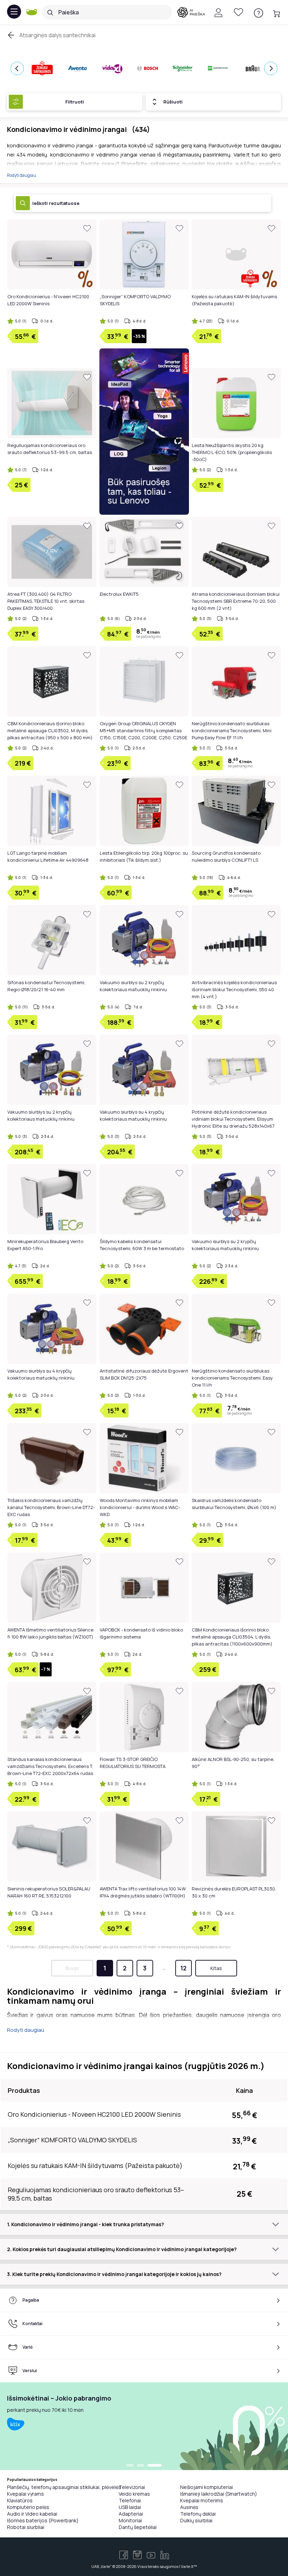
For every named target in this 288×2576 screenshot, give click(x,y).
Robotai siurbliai (26, 2527)
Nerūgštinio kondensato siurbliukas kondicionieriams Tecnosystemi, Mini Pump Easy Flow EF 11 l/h (232, 730)
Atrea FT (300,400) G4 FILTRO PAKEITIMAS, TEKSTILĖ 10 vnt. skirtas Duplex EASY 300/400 (46, 601)
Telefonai (130, 2500)
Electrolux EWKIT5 (119, 594)
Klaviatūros (20, 2500)
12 (183, 1968)
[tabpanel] (144, 2426)
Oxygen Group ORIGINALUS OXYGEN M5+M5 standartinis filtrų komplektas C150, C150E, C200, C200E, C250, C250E (143, 730)
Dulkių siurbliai (196, 2520)
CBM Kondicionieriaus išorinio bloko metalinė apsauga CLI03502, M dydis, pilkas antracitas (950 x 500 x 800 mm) (50, 730)
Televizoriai (132, 2487)
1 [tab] (133, 2466)
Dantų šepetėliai (138, 2527)
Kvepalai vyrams (25, 2494)
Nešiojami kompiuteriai (207, 2487)
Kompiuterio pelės (28, 2507)
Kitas (216, 1968)
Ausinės (189, 2507)
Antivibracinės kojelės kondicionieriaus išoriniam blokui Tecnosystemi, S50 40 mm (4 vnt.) (234, 989)
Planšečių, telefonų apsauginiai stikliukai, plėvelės (64, 2487)
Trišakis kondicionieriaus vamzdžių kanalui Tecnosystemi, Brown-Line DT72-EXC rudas (51, 1507)
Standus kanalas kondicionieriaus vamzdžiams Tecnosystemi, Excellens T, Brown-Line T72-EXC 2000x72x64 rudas (50, 1766)
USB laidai (130, 2507)
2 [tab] (148, 2466)
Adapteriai (131, 2514)
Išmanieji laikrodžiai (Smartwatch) (219, 2494)
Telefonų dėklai (198, 2514)
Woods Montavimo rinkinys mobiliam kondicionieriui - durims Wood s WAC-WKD (140, 1507)
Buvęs (72, 1968)
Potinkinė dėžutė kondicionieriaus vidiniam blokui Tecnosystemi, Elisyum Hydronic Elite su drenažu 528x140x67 (233, 1119)
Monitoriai (130, 2520)
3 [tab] (158, 2466)
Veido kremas (134, 2494)
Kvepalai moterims (202, 2500)
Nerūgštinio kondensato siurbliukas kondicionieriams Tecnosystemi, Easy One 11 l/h (232, 1378)
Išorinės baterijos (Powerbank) (43, 2520)
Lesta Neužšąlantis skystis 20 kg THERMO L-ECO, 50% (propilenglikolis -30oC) (232, 452)
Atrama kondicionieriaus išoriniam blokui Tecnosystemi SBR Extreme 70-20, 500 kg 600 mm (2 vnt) (236, 601)
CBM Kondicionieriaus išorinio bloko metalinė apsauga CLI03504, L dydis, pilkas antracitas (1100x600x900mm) (232, 1637)
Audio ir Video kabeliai (32, 2514)
